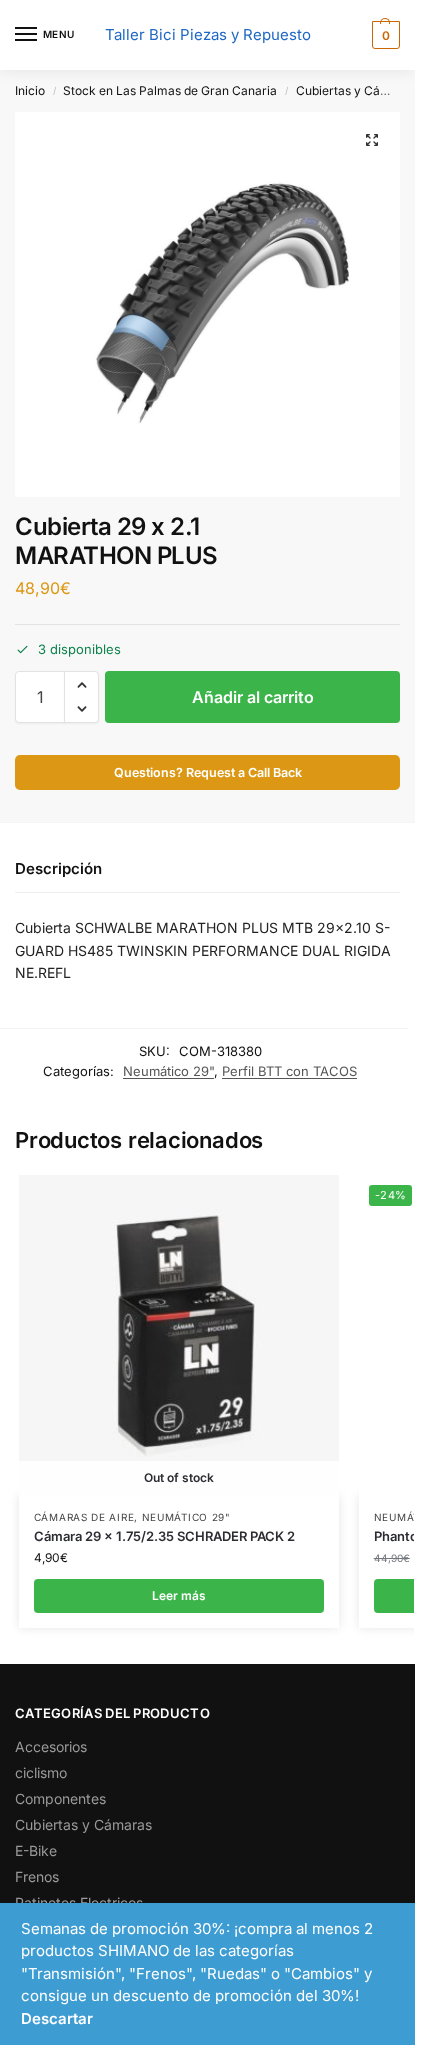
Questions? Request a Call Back (208, 772)
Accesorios (51, 1746)
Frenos (37, 1876)
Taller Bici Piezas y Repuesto (208, 34)
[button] (383, 35)
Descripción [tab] (58, 868)
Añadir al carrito (253, 697)
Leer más (179, 1595)
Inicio (30, 90)
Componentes (60, 1798)
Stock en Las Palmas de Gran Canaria (170, 90)
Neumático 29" (168, 1071)
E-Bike (36, 1850)
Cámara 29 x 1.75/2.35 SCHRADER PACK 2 (164, 1536)
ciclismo (41, 1772)
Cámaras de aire (84, 1517)
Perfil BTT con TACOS (289, 1071)
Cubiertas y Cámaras (356, 90)
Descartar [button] (57, 2018)
